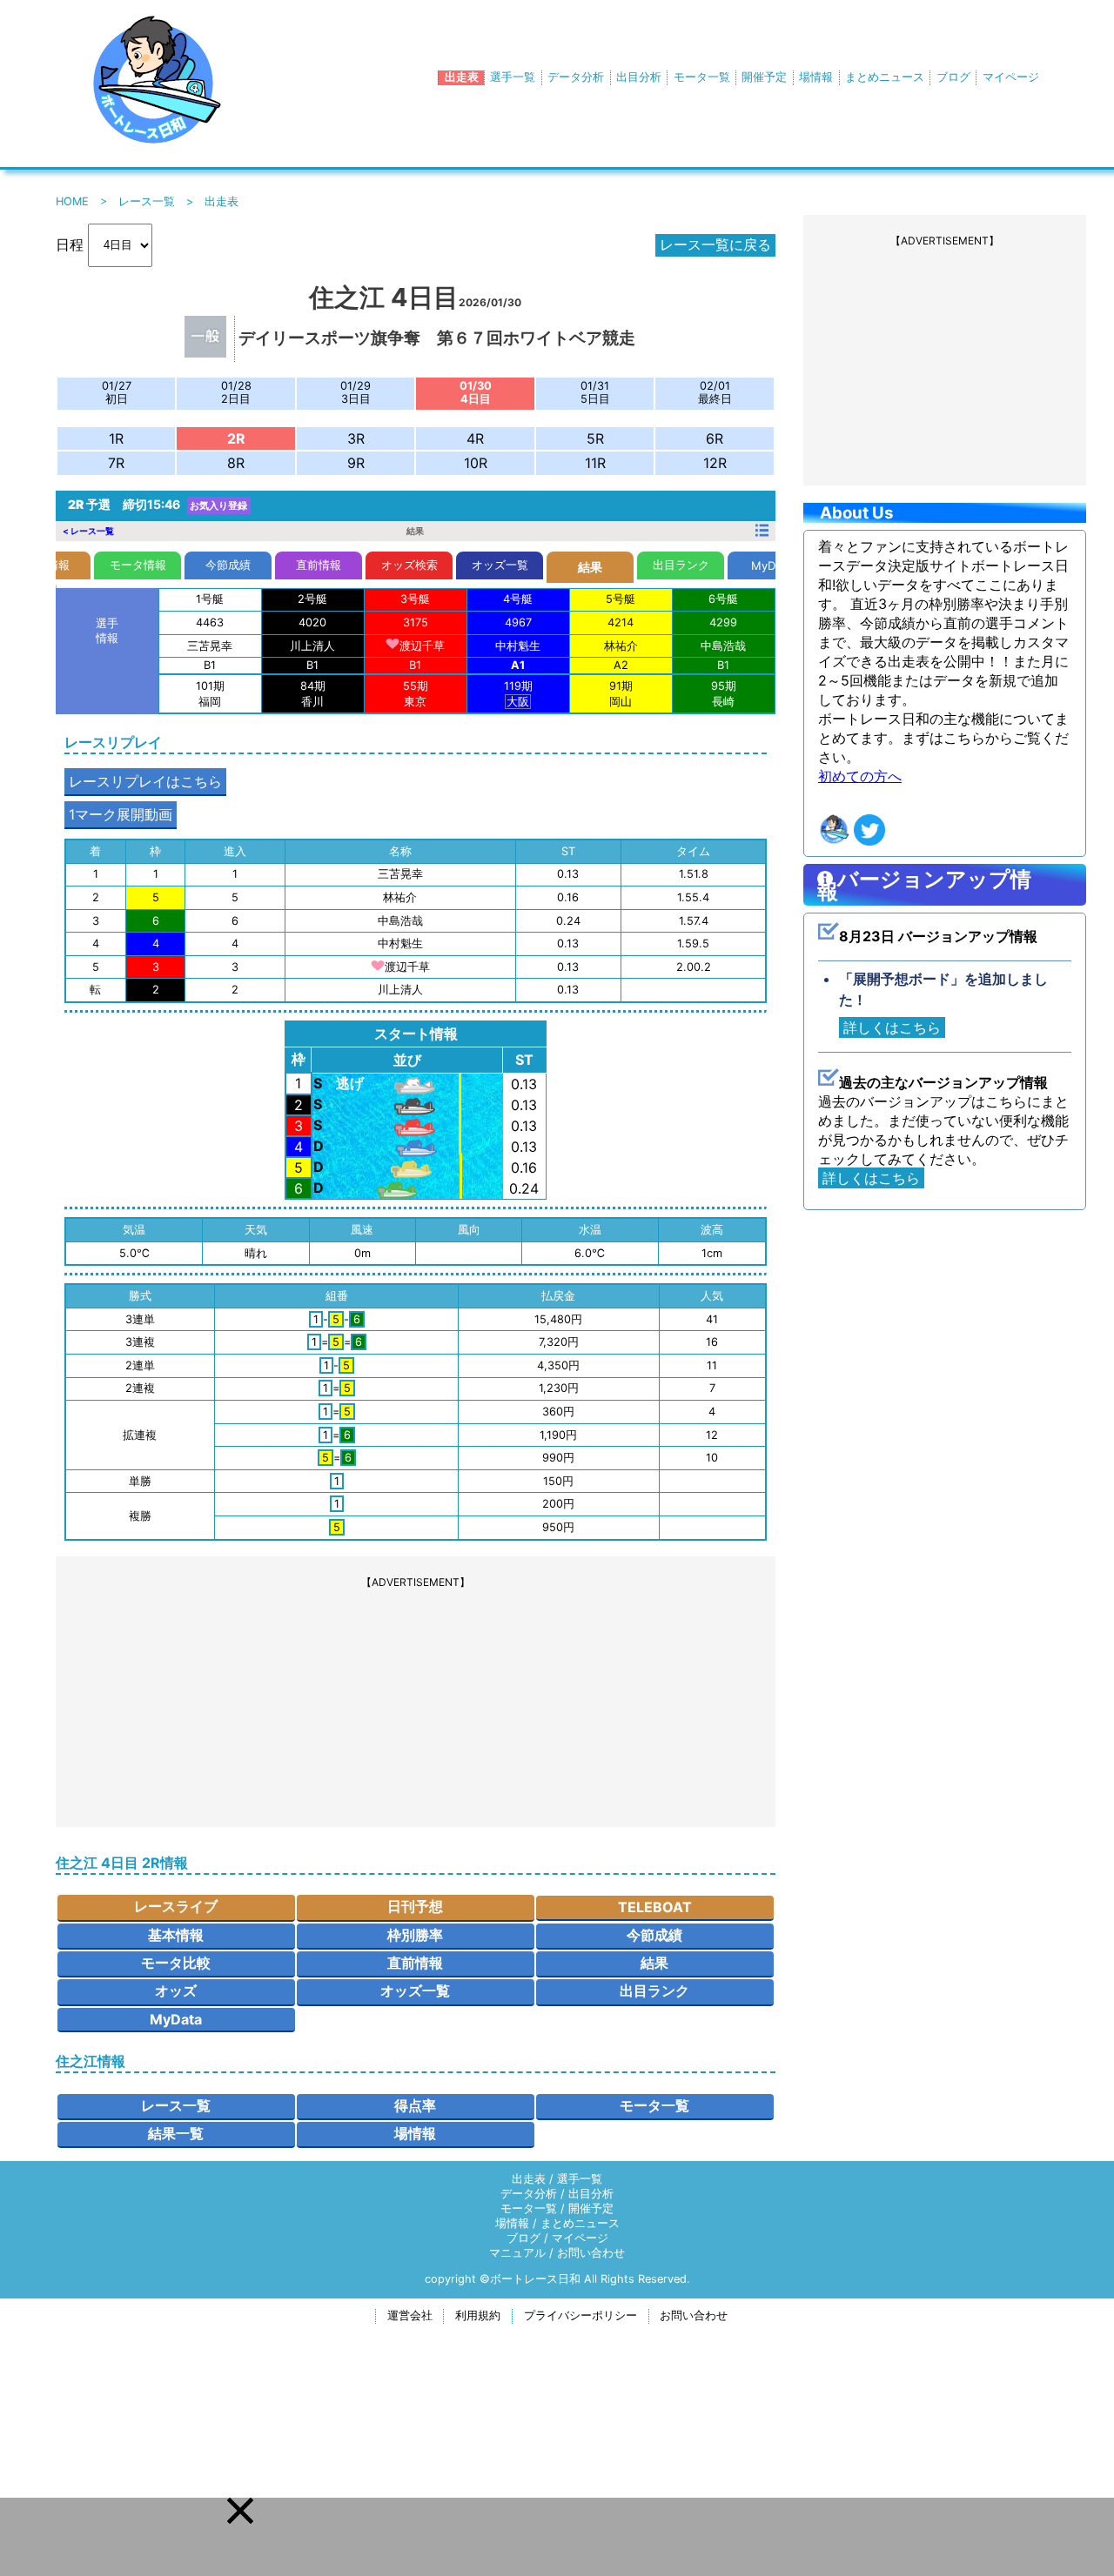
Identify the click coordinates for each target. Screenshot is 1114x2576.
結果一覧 (176, 2133)
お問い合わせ (591, 2253)
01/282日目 (236, 392)
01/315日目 (595, 392)
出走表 (462, 77)
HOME (72, 201)
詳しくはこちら (892, 1027)
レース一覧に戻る (715, 244)
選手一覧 (513, 77)
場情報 (816, 77)
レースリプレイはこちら (145, 781)
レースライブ (176, 1906)
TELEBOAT (655, 1907)
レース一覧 (147, 201)
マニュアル (517, 2253)
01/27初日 (117, 392)
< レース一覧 (88, 530)
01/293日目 (356, 392)
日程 (70, 244)
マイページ (1011, 77)
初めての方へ (860, 776)
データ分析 (576, 77)
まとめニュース (885, 77)
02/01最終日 (715, 392)
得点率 (415, 2105)
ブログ (953, 77)
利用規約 (478, 2315)
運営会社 (410, 2315)
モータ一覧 (702, 77)
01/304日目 (476, 392)
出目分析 (639, 77)
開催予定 (764, 77)
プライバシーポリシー (580, 2315)
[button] (240, 2511)
